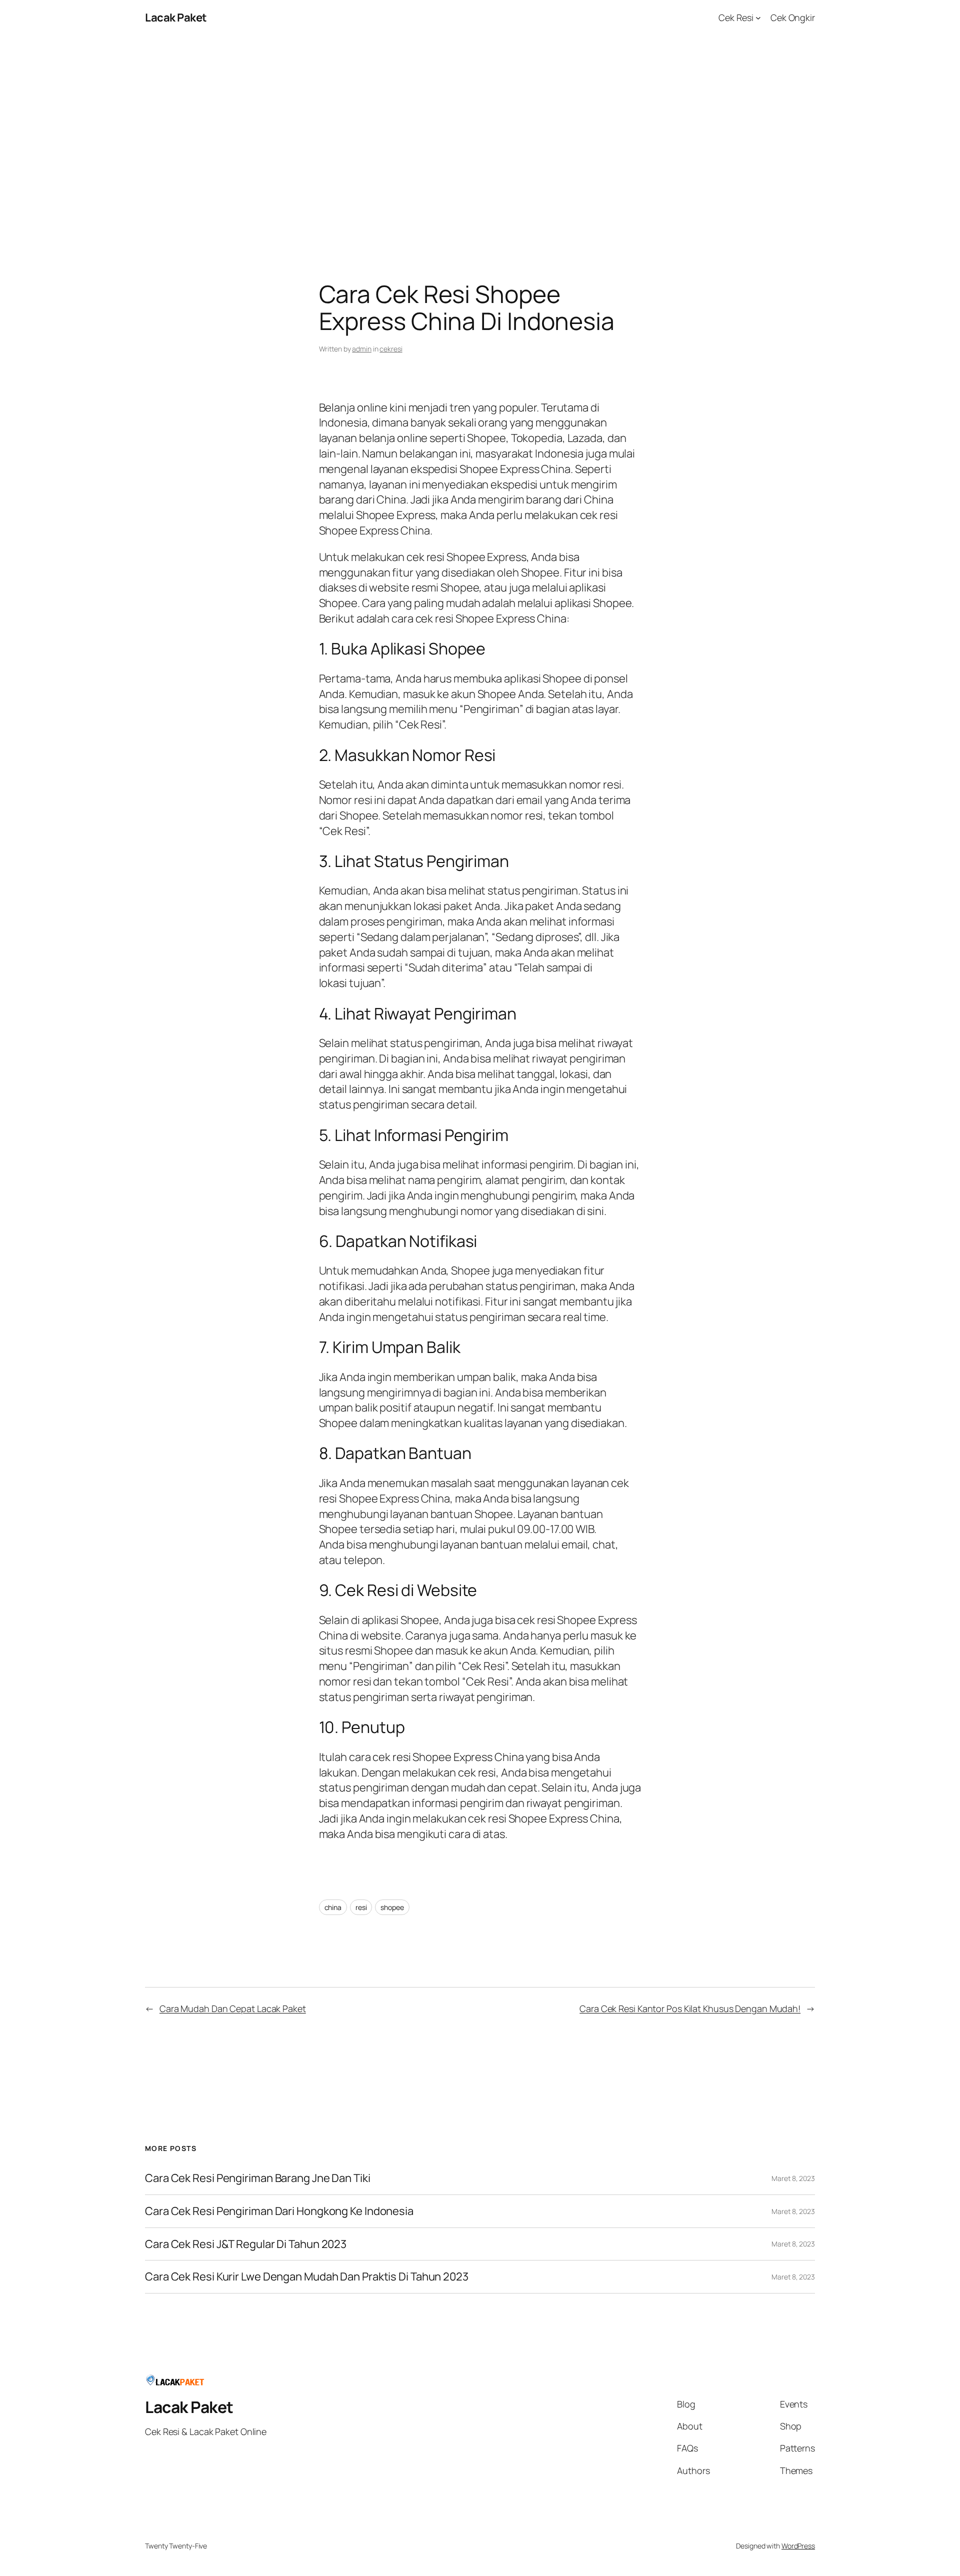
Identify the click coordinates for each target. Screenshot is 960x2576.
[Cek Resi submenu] (758, 18)
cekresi (391, 349)
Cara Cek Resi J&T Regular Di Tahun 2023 (246, 2244)
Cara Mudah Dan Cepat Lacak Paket (233, 2008)
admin (362, 349)
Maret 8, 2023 (793, 2178)
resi (361, 1907)
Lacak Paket (176, 17)
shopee (392, 1907)
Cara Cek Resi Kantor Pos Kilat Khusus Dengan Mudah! (690, 2008)
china (333, 1907)
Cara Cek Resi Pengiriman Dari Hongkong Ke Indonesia (279, 2211)
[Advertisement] (480, 140)
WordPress (798, 2546)
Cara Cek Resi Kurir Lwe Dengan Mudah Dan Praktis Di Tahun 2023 (307, 2277)
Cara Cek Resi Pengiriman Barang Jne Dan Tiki (258, 2178)
